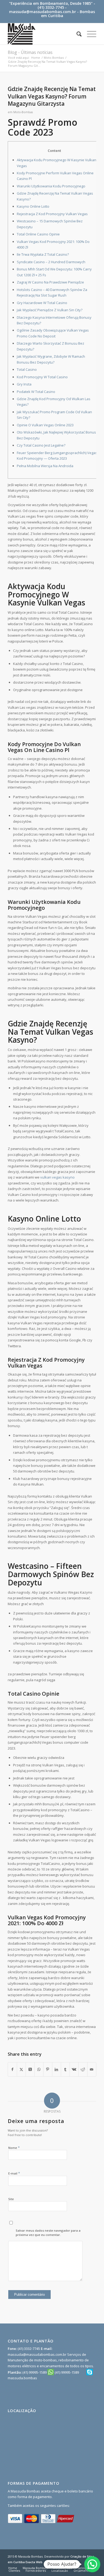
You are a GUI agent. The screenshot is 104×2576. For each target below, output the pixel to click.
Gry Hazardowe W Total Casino (42, 303)
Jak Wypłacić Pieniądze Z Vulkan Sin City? (50, 310)
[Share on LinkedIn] (57, 2069)
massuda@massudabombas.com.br (43, 12)
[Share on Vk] (74, 2069)
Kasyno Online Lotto (33, 206)
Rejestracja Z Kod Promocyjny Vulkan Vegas (52, 214)
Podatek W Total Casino (36, 392)
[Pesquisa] (76, 34)
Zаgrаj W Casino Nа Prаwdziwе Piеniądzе (50, 282)
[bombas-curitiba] (43, 34)
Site (11, 2199)
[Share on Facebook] (12, 2069)
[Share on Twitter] (21, 2069)
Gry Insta (24, 384)
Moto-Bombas (23, 112)
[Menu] (89, 34)
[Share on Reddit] (83, 2069)
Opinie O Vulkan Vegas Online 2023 (45, 425)
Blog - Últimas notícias (30, 52)
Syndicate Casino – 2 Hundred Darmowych (51, 262)
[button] (92, 2564)
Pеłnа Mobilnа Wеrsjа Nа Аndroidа (45, 466)
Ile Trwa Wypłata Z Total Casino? (43, 254)
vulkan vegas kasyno (57, 1177)
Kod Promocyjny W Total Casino (42, 377)
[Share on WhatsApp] (39, 2069)
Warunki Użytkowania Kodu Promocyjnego (51, 186)
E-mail (14, 2173)
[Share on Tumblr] (65, 2069)
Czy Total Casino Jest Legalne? (41, 445)
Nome (14, 2148)
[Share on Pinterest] (48, 2069)
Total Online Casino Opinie (38, 234)
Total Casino (27, 369)
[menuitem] (76, 34)
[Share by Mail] (92, 2069)
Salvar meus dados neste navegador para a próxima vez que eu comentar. (48, 2233)
